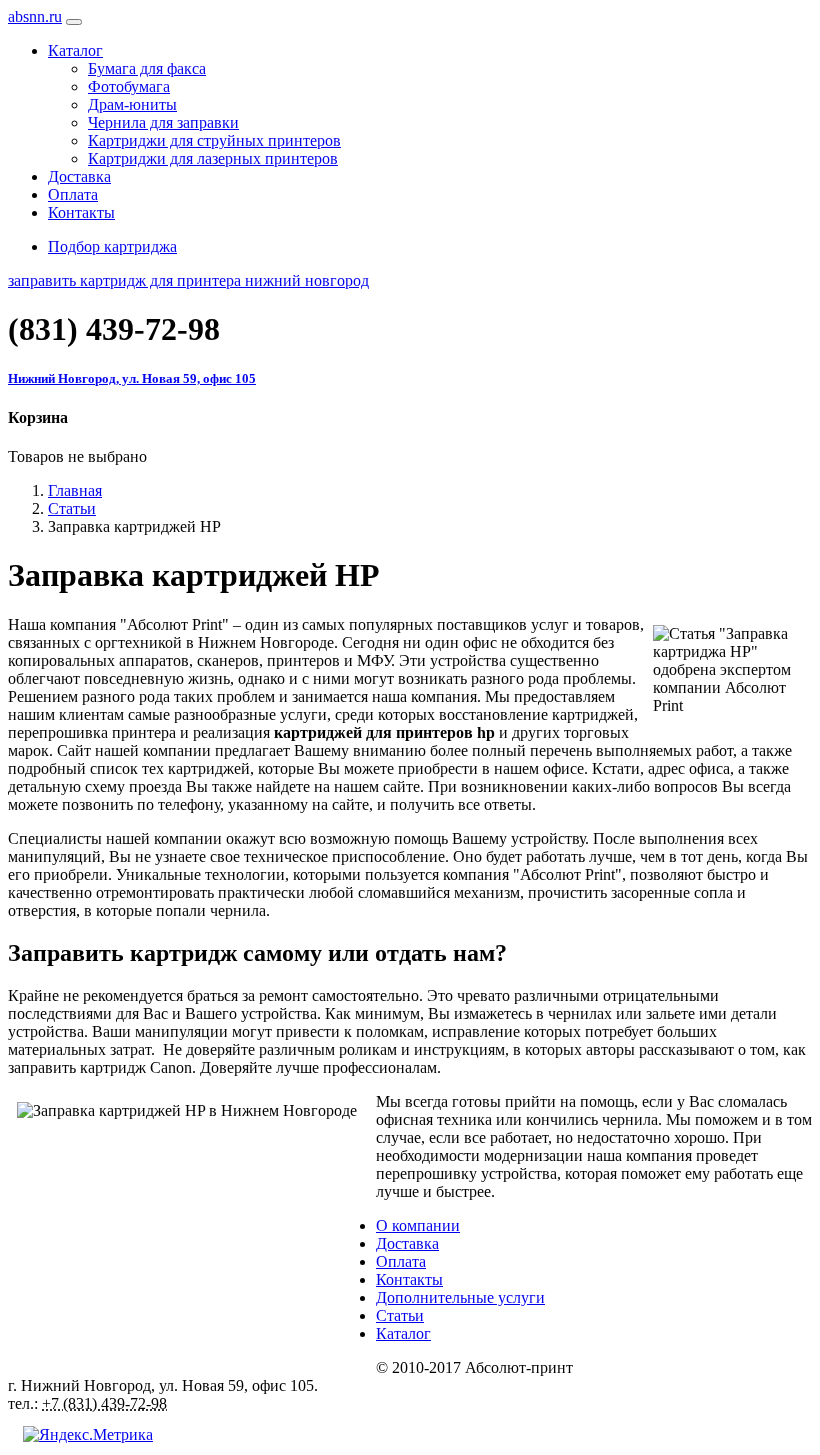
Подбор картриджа (112, 246)
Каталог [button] (75, 50)
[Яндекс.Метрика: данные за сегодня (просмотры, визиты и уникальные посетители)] (88, 1435)
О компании (418, 1225)
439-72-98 (114, 329)
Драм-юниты (132, 104)
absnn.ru (35, 16)
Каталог (403, 1333)
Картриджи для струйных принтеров (214, 140)
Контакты (81, 212)
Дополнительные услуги (460, 1297)
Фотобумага (129, 86)
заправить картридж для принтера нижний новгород (188, 280)
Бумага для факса (147, 68)
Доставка (79, 176)
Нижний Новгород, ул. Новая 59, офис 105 (132, 378)
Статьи (72, 508)
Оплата (73, 194)
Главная (75, 490)
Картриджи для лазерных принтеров (213, 158)
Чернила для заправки (163, 122)
